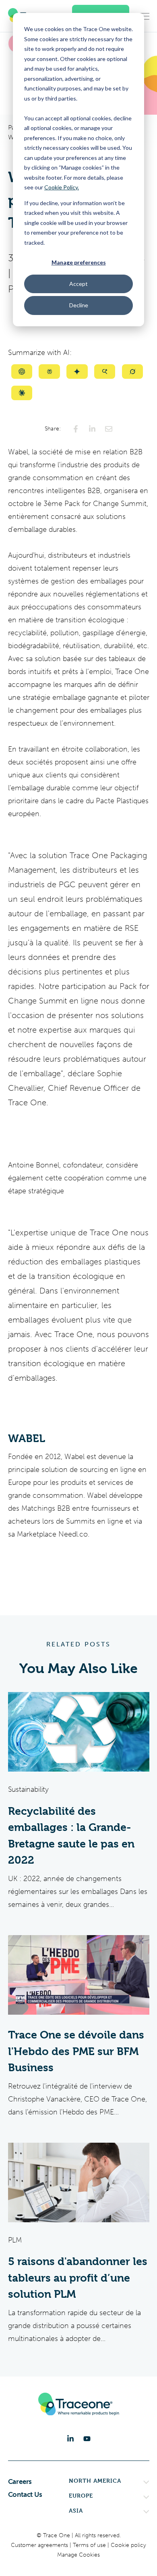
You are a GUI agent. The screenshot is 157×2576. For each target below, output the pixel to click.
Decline (79, 305)
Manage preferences (79, 262)
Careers (20, 2482)
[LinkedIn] (70, 2439)
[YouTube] (87, 2439)
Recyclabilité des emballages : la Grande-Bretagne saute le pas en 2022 (71, 1836)
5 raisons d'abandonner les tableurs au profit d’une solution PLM (78, 2278)
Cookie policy (128, 2545)
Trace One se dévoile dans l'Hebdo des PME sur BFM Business (76, 2051)
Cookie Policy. (62, 187)
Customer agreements (40, 2545)
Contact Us (25, 2494)
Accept (78, 284)
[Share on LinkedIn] (92, 429)
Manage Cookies (78, 2555)
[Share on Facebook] (76, 429)
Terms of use (90, 2545)
